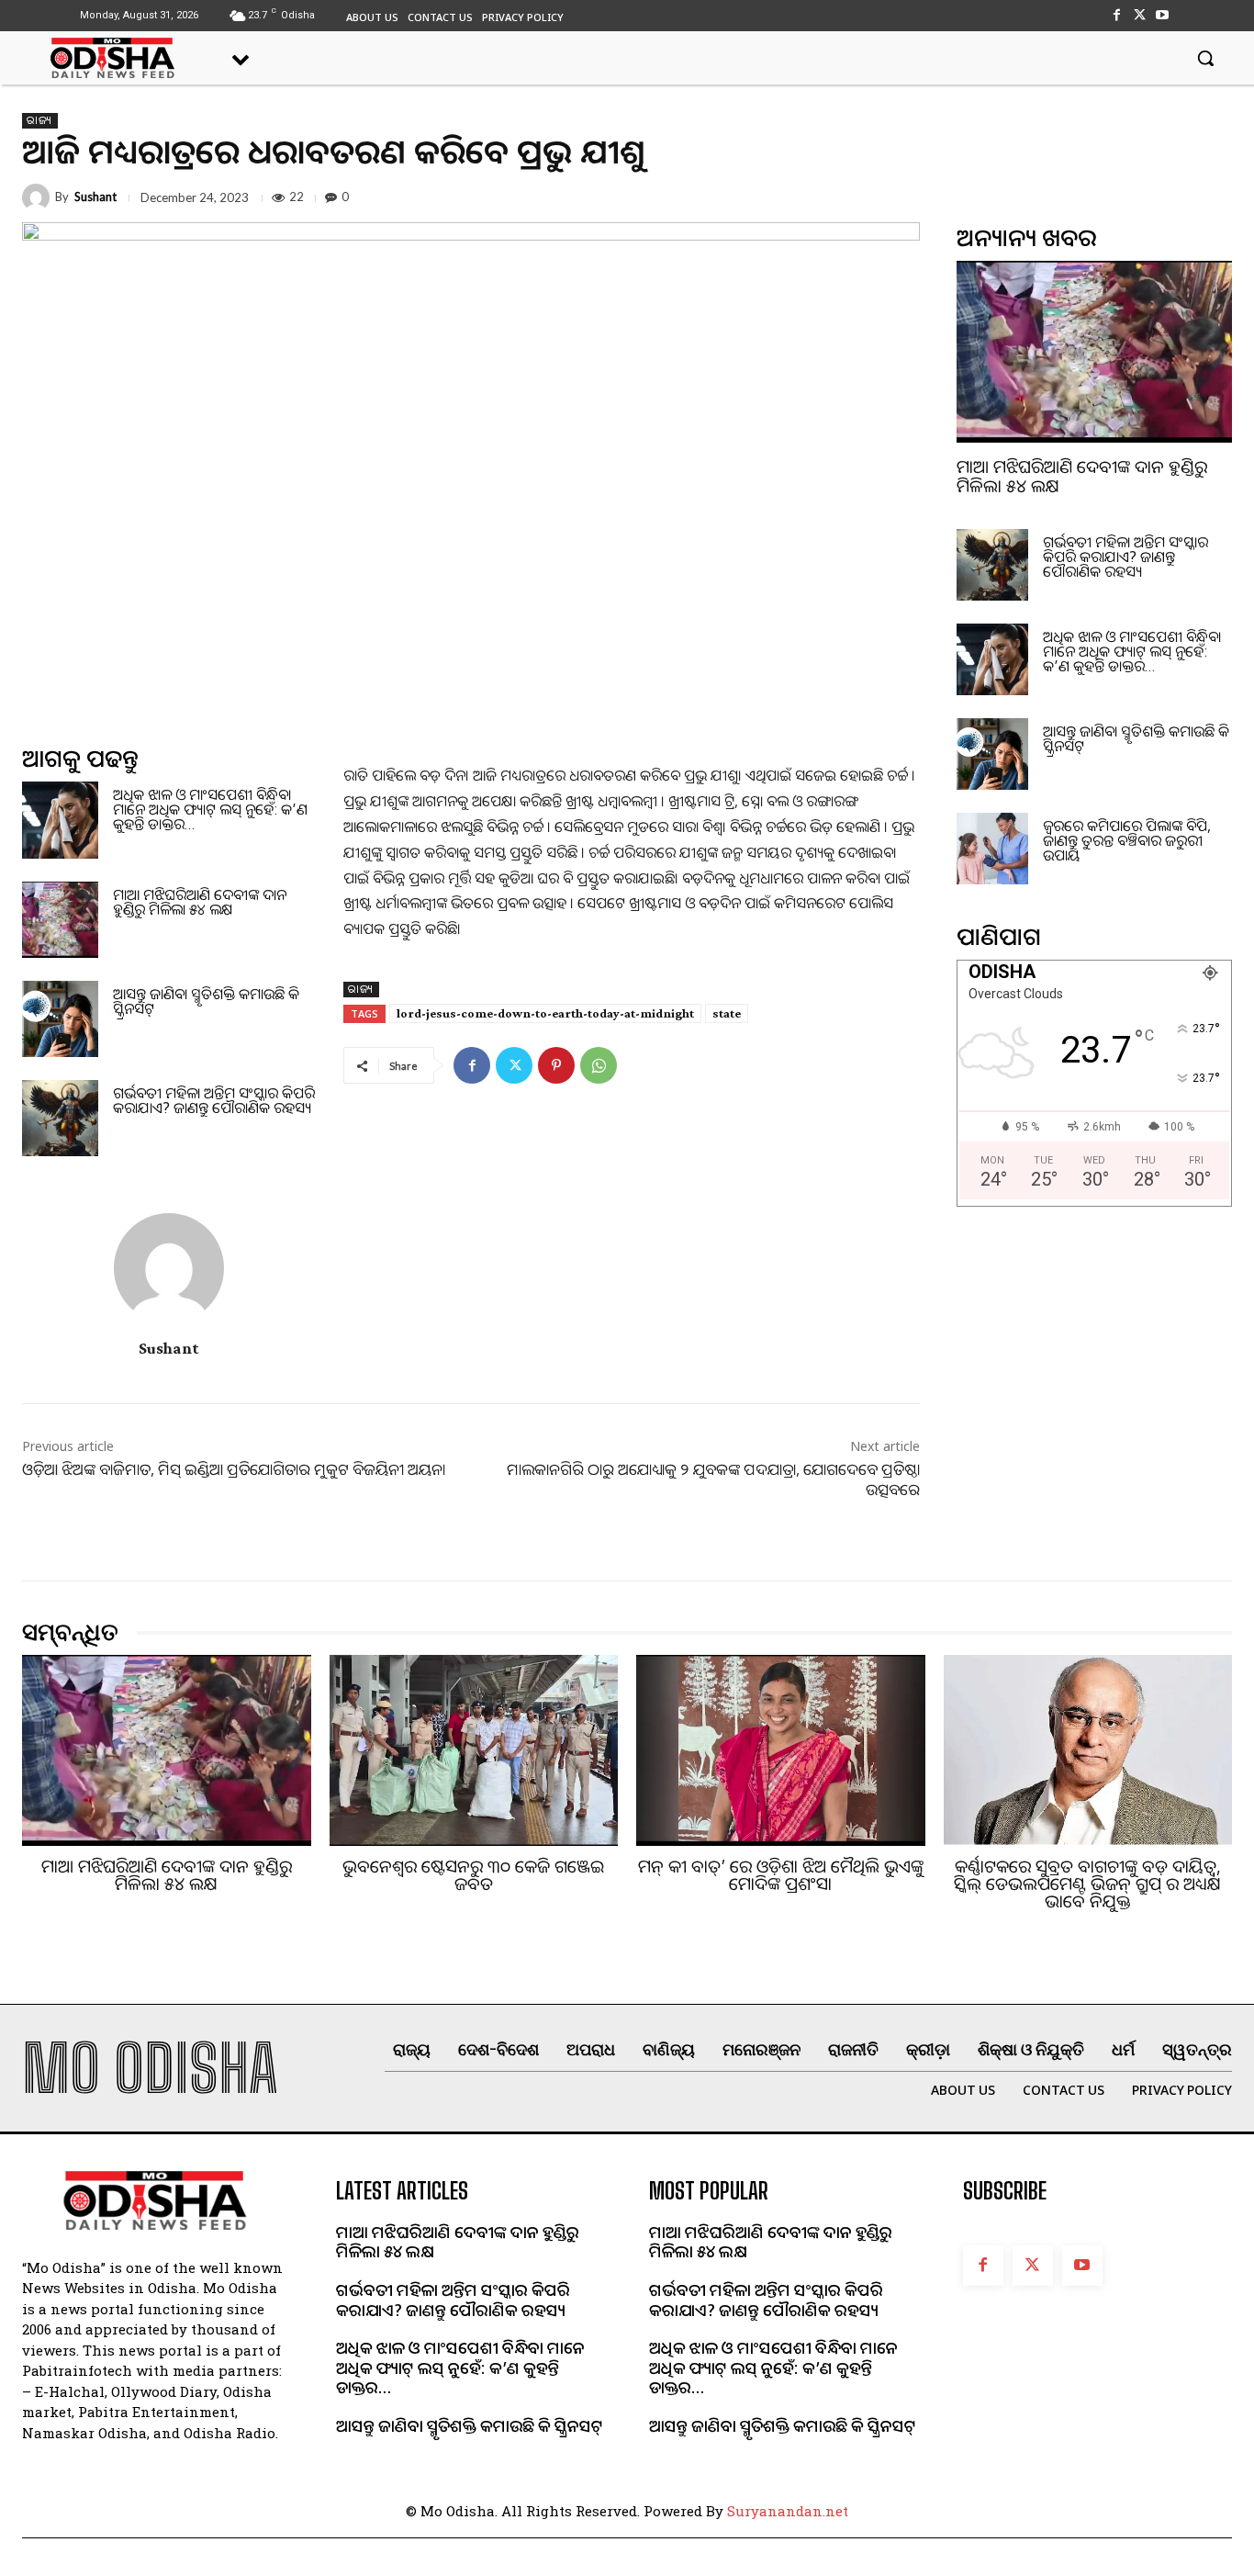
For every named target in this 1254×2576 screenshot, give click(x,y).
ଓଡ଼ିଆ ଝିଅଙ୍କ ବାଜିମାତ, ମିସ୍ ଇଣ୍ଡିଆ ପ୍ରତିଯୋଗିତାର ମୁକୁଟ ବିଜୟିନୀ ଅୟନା (234, 1469)
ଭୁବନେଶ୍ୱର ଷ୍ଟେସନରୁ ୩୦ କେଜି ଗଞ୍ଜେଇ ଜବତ (473, 1875)
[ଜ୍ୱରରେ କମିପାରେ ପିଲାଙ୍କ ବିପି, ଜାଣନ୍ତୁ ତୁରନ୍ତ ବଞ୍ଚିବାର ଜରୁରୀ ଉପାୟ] (992, 849)
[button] (1205, 58)
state (727, 1013)
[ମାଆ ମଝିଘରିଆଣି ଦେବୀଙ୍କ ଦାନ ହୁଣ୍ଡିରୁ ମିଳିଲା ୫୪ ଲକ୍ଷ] (60, 920)
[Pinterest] (556, 1065)
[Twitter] (1140, 15)
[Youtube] (1163, 15)
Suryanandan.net (788, 2511)
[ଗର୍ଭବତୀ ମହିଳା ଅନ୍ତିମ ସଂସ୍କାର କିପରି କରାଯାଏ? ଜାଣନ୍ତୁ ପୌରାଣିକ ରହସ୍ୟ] (60, 1118)
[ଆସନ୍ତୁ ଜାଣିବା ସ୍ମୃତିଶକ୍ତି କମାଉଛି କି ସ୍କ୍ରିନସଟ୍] (60, 1019)
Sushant (95, 197)
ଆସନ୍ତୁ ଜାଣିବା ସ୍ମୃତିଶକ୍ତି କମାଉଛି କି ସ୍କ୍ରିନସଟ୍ (206, 1001)
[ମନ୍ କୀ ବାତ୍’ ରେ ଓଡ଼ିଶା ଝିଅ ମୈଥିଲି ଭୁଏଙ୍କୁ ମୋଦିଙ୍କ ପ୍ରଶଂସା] (781, 1750)
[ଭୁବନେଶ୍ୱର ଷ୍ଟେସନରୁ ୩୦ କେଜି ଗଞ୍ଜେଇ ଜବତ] (474, 1750)
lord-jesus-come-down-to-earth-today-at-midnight (545, 1013)
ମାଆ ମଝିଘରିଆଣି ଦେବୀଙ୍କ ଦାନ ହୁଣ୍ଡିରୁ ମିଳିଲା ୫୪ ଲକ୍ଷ (200, 902)
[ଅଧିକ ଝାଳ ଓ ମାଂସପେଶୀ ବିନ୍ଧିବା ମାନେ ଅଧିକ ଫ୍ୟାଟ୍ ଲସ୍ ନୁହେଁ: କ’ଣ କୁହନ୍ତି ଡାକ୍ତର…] (60, 820)
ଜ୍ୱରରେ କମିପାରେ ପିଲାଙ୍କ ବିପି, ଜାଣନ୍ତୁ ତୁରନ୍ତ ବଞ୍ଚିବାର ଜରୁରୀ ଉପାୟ (1127, 840)
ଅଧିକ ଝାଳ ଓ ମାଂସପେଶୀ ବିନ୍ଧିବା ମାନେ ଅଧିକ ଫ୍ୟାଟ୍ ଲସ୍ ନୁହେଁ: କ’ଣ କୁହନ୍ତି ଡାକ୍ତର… (210, 809)
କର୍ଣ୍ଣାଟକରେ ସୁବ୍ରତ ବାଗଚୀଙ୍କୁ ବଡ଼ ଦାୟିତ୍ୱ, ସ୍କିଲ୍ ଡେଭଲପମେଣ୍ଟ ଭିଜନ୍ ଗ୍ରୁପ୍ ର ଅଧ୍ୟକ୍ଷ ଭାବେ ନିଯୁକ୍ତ (1087, 1884)
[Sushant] (39, 197)
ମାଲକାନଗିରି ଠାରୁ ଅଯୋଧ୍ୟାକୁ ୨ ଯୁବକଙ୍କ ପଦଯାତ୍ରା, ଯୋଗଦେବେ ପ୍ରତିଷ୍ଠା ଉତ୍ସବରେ (713, 1479)
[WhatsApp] (599, 1065)
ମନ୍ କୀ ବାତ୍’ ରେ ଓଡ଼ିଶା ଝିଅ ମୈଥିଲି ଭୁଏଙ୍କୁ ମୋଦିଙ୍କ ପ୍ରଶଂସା (781, 1875)
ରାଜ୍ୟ (40, 120)
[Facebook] (1116, 15)
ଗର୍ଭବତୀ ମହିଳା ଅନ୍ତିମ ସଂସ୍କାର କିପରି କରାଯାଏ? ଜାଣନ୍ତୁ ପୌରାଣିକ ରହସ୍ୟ (214, 1100)
